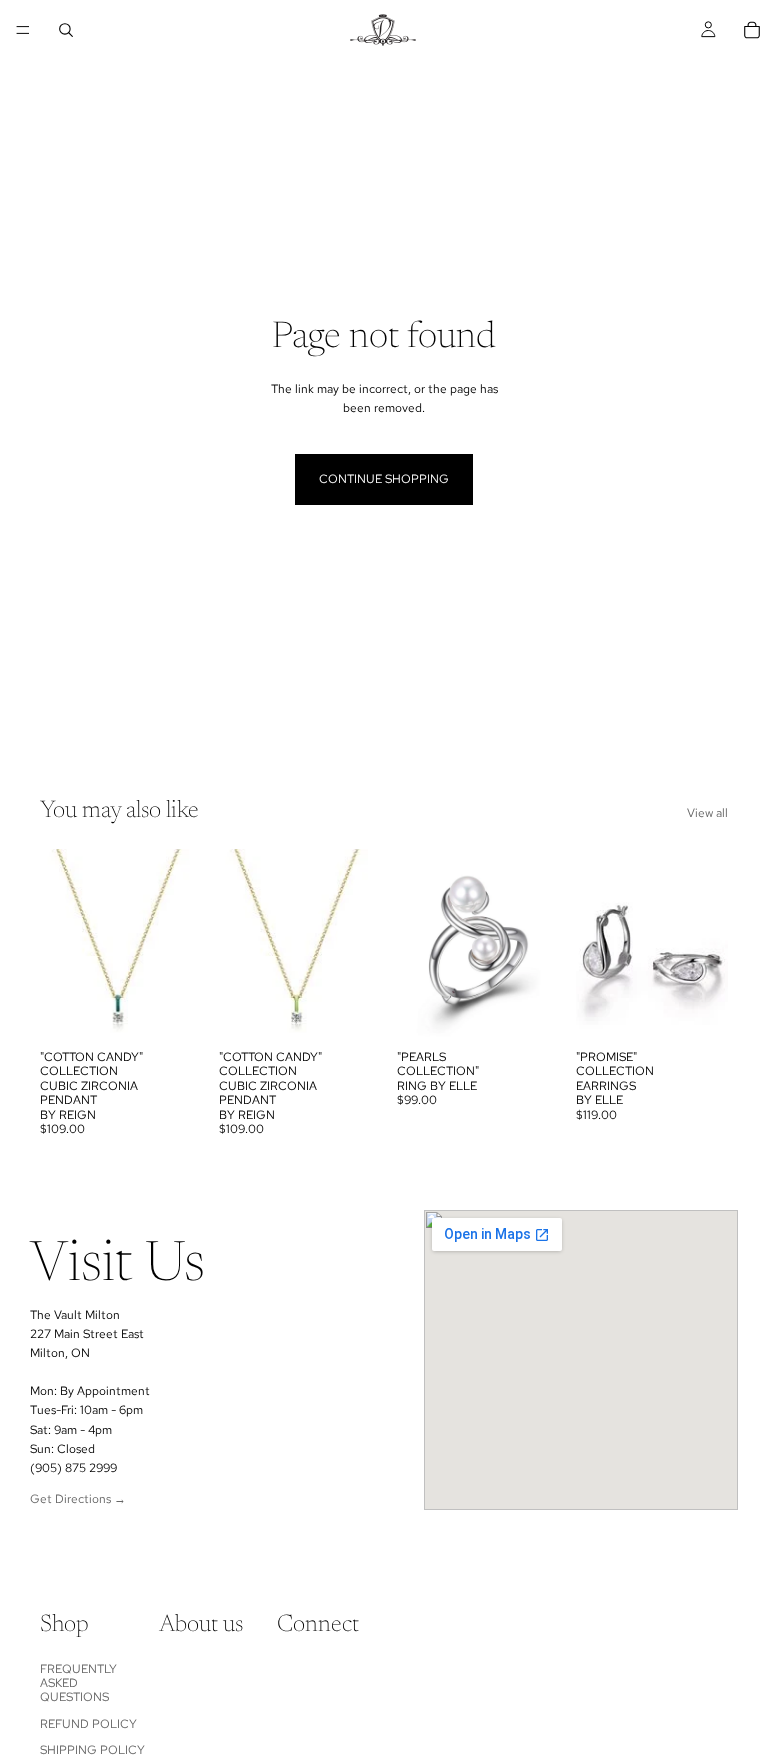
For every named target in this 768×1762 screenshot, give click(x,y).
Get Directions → (78, 1499)
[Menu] (23, 30)
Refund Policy (88, 1724)
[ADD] (162, 1009)
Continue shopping (384, 479)
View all (707, 813)
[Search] (66, 30)
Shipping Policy (92, 1750)
